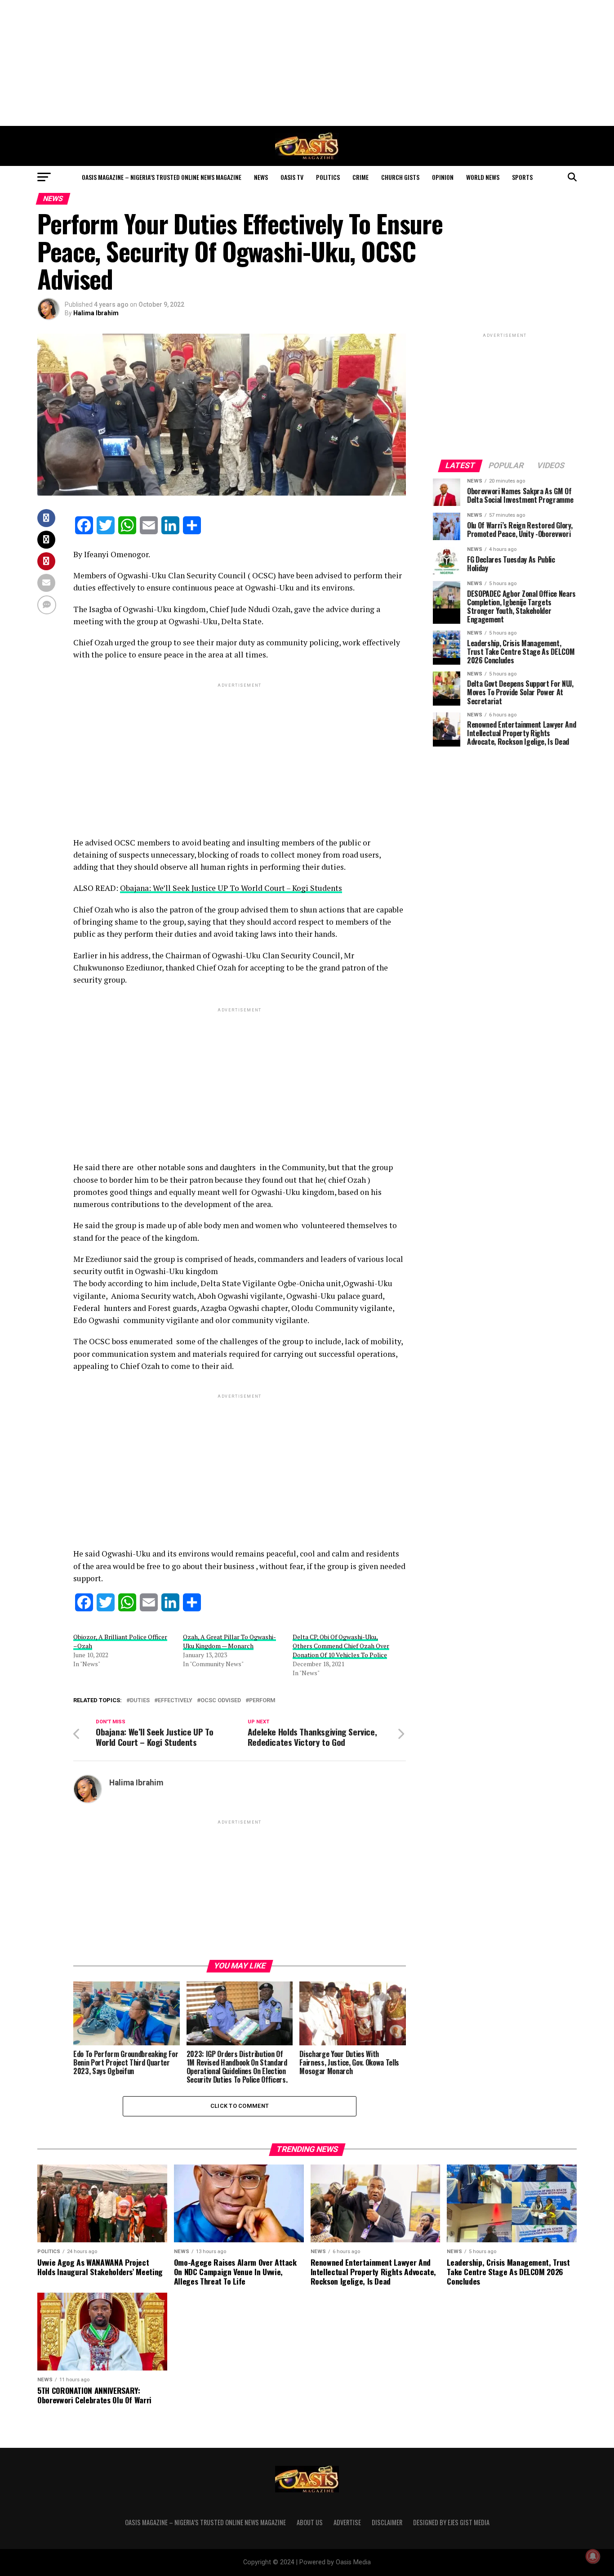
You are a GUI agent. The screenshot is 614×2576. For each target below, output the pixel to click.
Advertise (347, 2522)
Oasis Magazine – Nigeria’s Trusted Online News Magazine (162, 177)
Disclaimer (387, 2522)
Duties (140, 1701)
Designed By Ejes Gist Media (451, 2522)
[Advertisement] (307, 63)
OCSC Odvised (221, 1701)
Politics (328, 177)
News (261, 177)
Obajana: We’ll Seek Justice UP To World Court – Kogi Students (231, 888)
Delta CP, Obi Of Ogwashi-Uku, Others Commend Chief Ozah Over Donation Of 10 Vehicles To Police (341, 1646)
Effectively (175, 1701)
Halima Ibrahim (96, 313)
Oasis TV (292, 177)
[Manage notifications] (593, 2556)
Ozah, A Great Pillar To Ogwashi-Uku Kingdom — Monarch (229, 1641)
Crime (360, 177)
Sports (522, 177)
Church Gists (400, 177)
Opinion (443, 177)
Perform (262, 1701)
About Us (310, 2522)
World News (483, 177)
